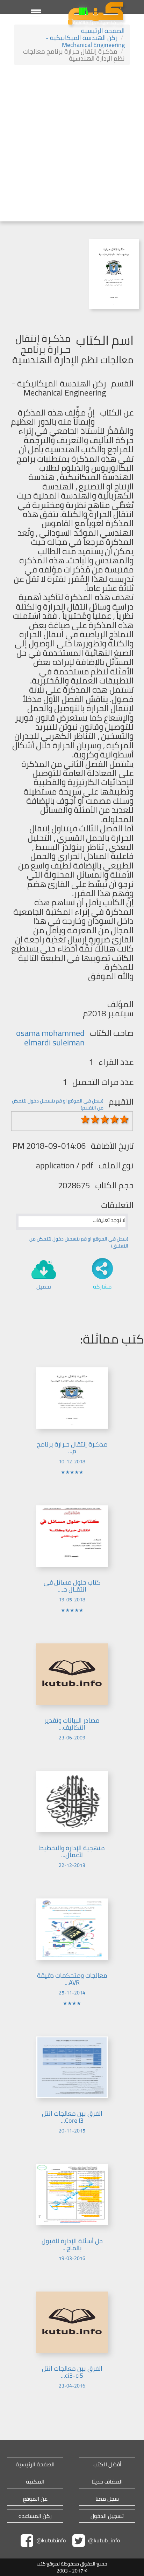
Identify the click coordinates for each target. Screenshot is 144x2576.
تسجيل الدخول (107, 2516)
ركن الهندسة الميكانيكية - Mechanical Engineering (85, 41)
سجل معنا (107, 2499)
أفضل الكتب (107, 2464)
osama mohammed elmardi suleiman (50, 1038)
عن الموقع (35, 2499)
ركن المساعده (35, 2516)
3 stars (105, 1119)
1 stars (85, 1119)
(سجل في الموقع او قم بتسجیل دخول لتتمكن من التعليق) (79, 1242)
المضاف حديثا (107, 2482)
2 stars (95, 1119)
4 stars (115, 1119)
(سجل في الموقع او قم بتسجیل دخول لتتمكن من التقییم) (58, 1104)
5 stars (124, 1119)
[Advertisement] (72, 144)
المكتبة (35, 2482)
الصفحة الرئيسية (103, 31)
